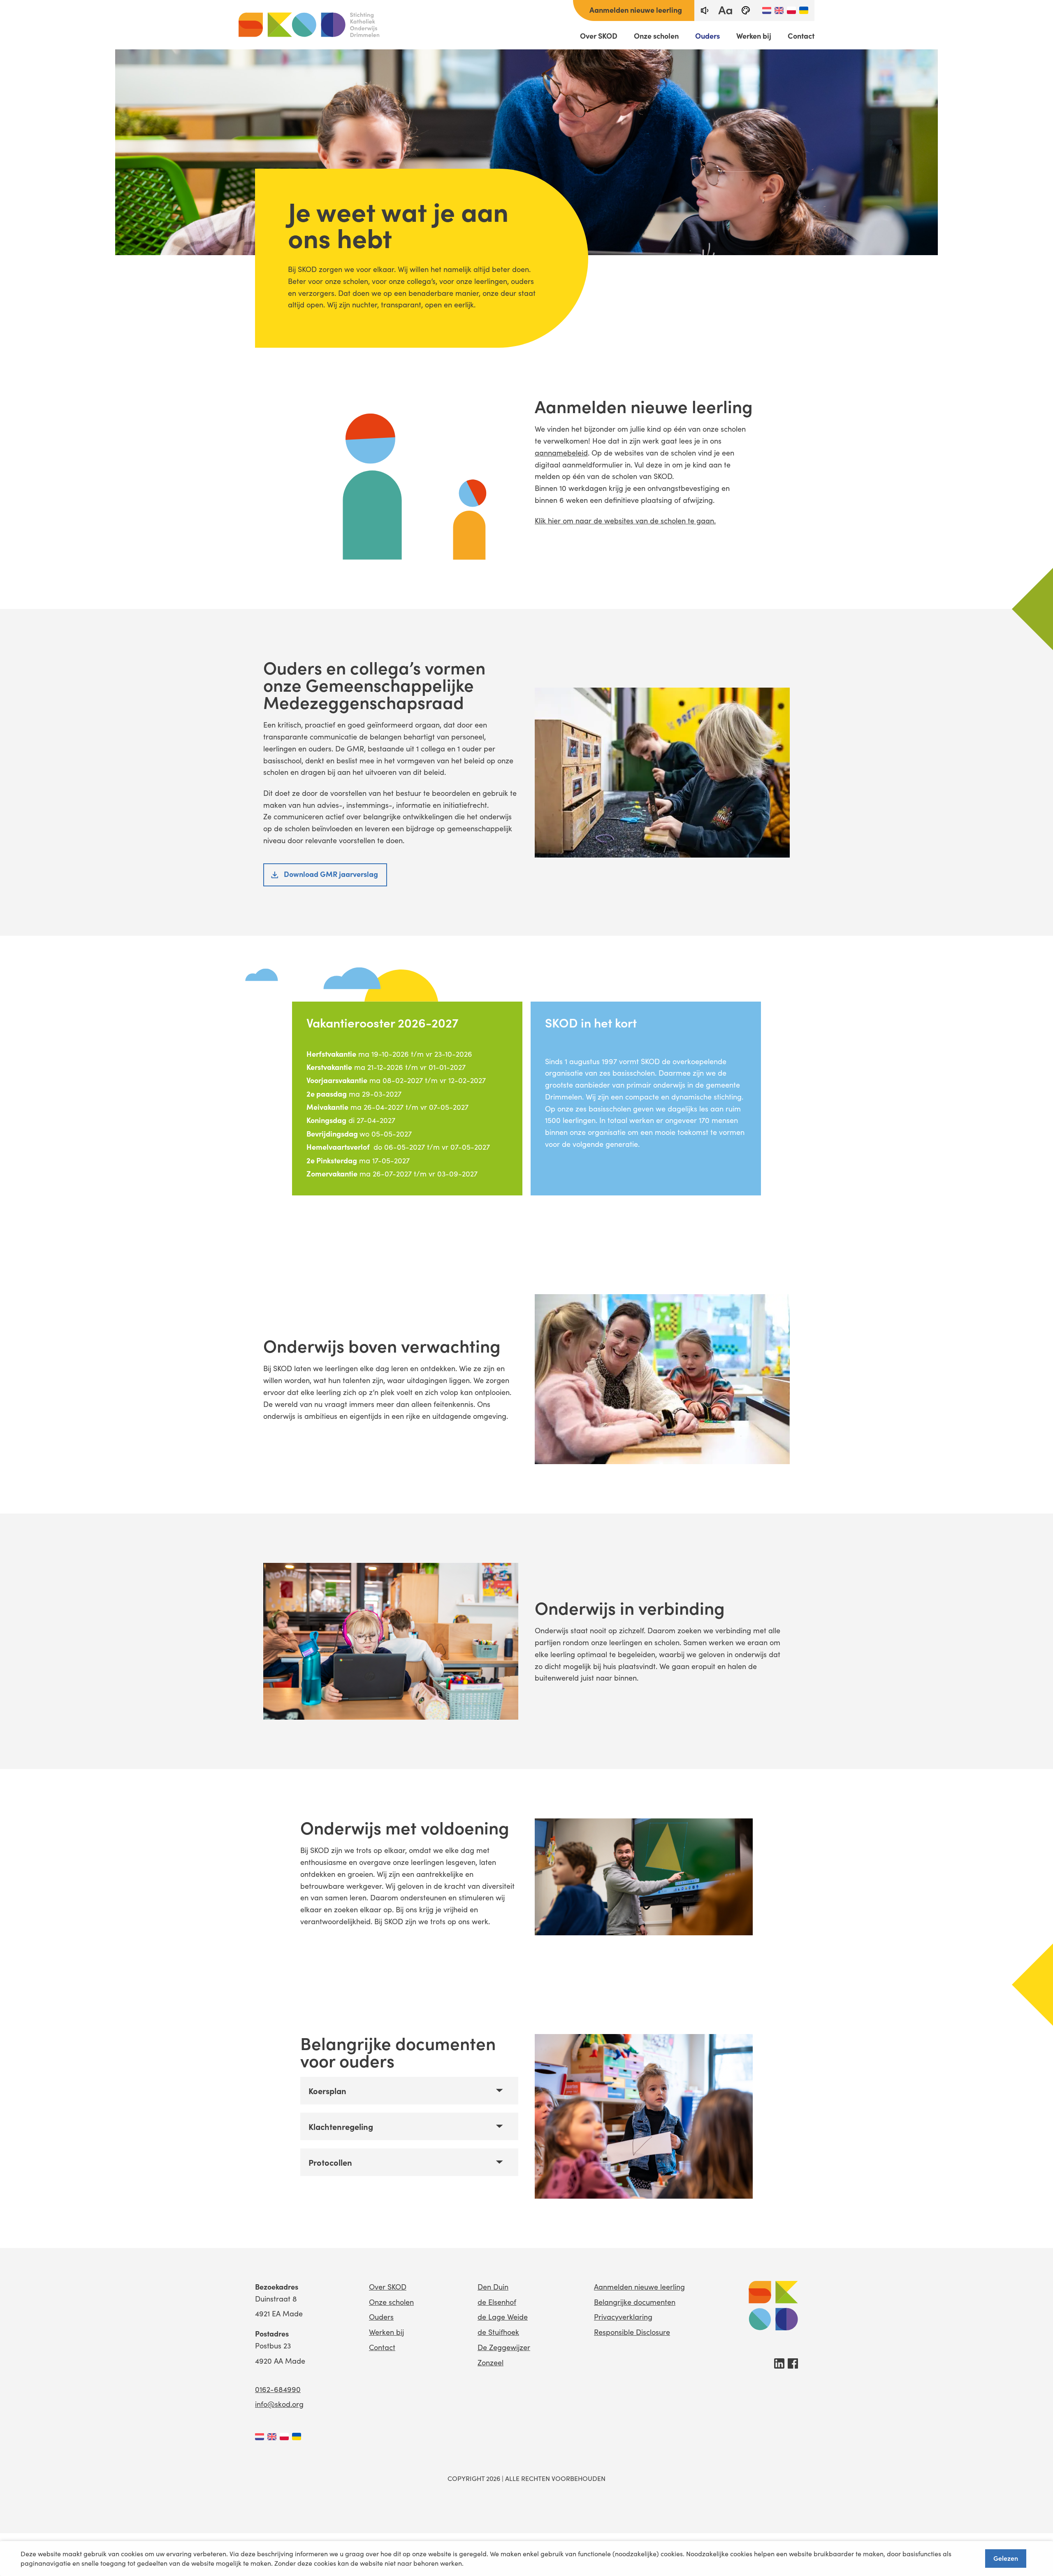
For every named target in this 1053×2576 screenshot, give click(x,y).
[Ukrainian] (804, 10)
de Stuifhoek (498, 2332)
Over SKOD (599, 36)
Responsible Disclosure (632, 2332)
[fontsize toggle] (725, 10)
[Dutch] (767, 10)
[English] (779, 10)
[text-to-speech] (705, 10)
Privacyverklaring (623, 2317)
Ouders (707, 36)
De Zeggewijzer (504, 2347)
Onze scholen (656, 36)
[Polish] (791, 10)
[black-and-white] (746, 10)
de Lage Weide (503, 2317)
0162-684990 (278, 2389)
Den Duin (493, 2287)
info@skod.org (279, 2404)
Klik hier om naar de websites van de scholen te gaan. (625, 521)
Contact (801, 36)
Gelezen (1006, 2558)
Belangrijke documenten (635, 2302)
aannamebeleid (561, 453)
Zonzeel (491, 2362)
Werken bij (754, 36)
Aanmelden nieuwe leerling (636, 10)
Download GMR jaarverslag (331, 874)
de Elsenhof (497, 2302)
